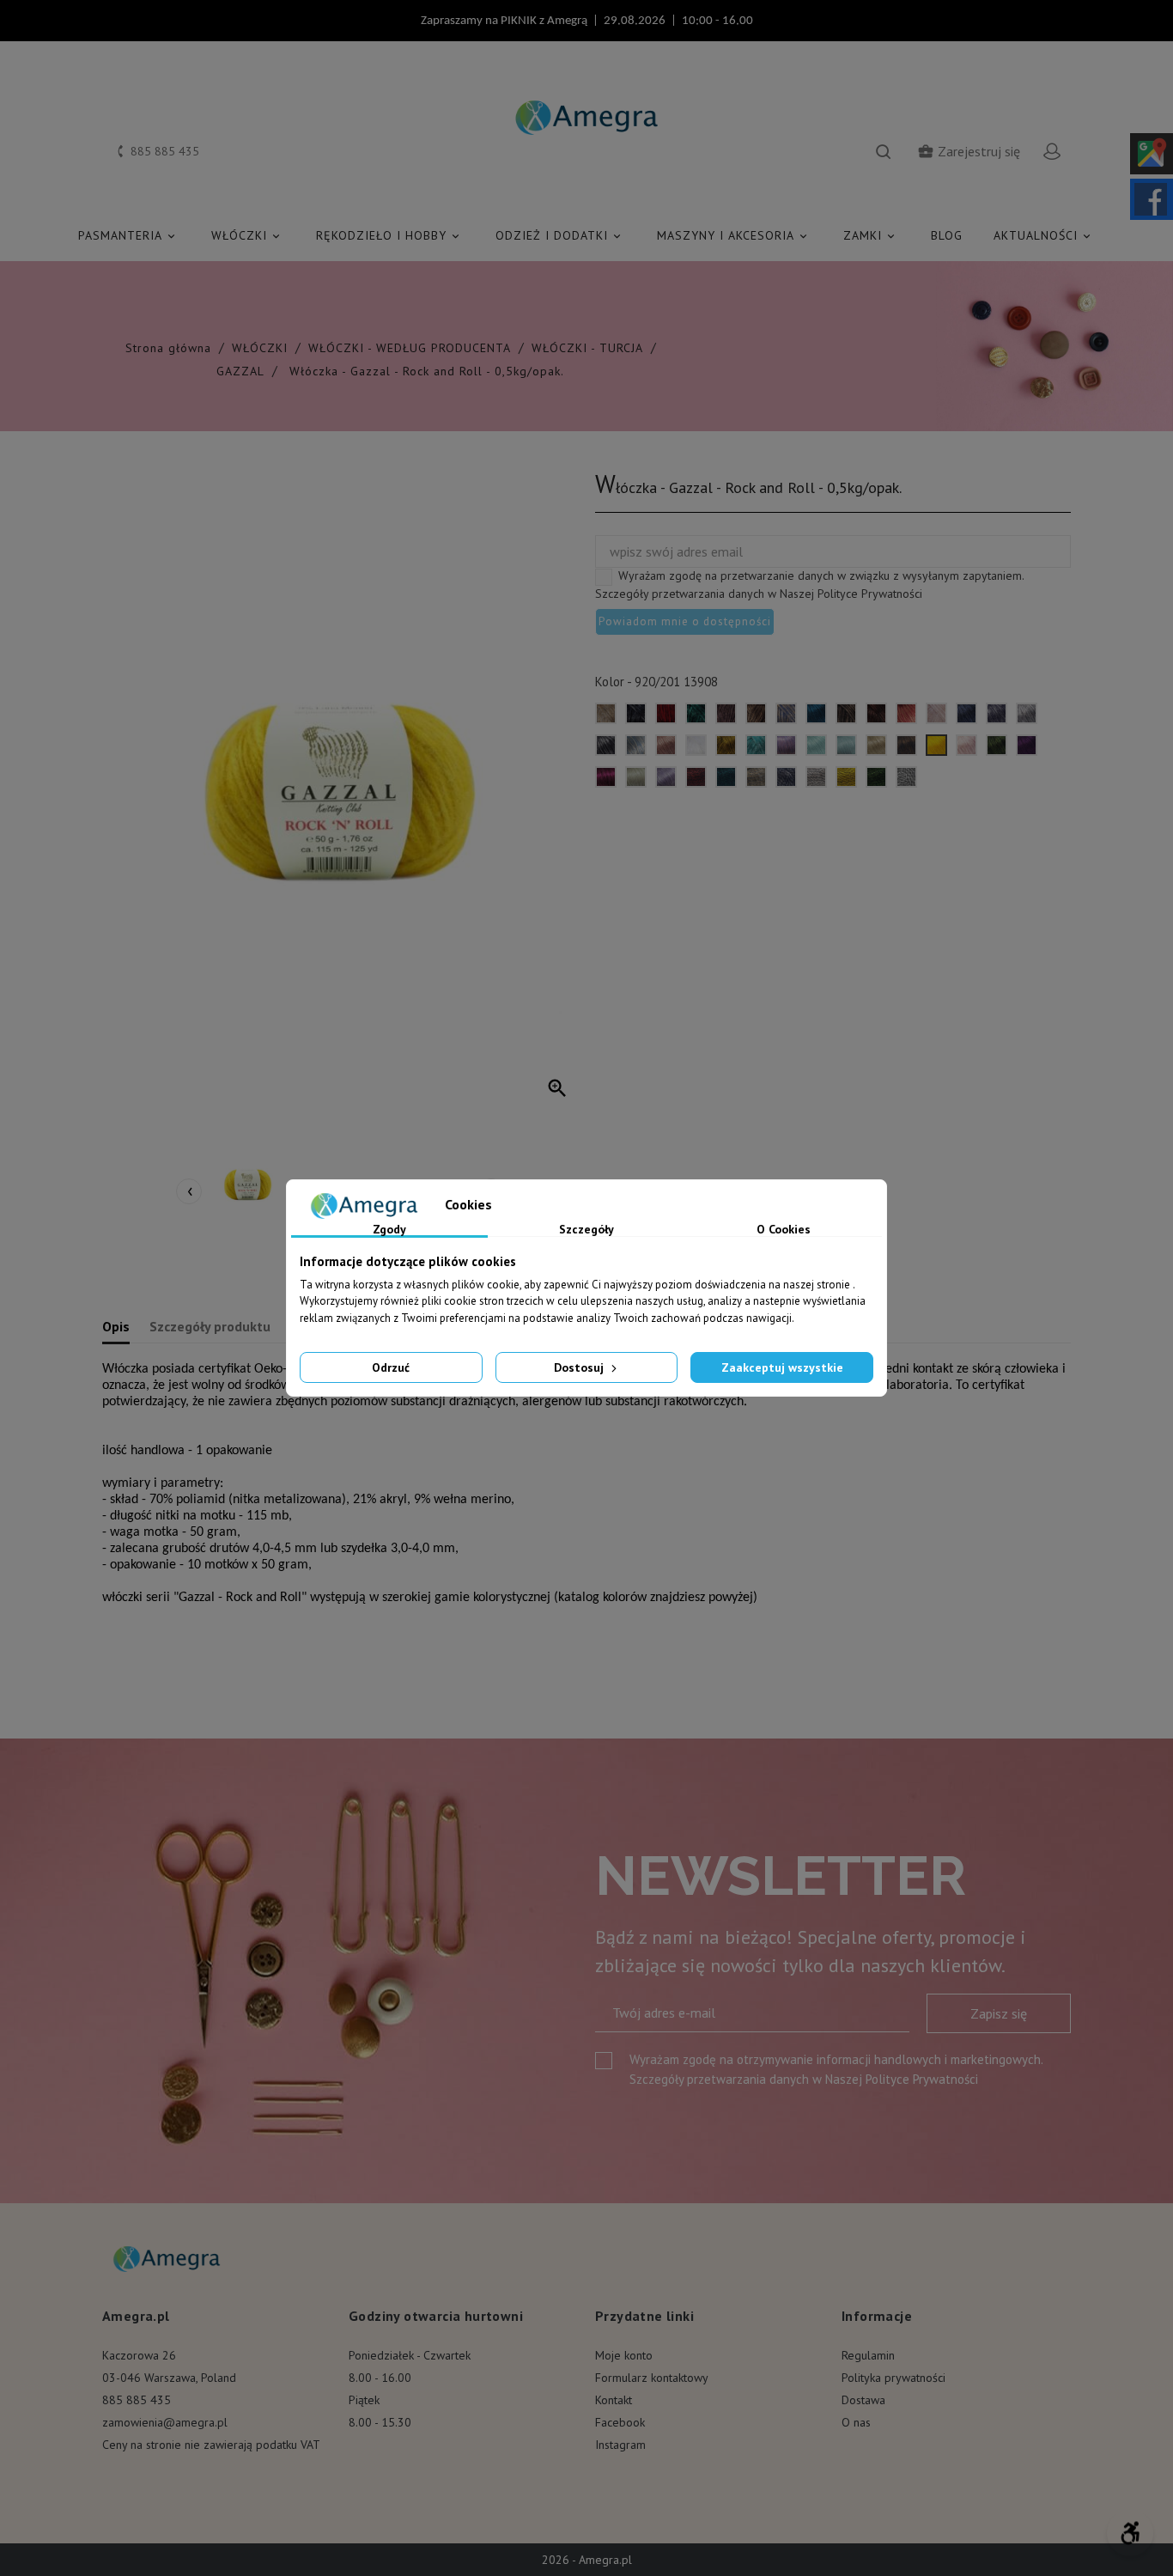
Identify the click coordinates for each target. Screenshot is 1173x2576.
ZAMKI (870, 235)
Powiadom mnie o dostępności (685, 621)
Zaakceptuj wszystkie (782, 1367)
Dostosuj (580, 1367)
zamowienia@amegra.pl (165, 2422)
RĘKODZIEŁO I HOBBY (389, 235)
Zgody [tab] (389, 1230)
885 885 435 (137, 2400)
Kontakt (614, 2400)
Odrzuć (391, 1367)
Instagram (620, 2445)
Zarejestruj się (969, 151)
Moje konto (624, 2355)
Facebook (620, 2422)
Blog (947, 235)
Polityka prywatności (893, 2378)
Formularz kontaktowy (652, 2378)
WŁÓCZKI (247, 235)
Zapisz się (999, 2013)
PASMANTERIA (128, 235)
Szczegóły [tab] (586, 1230)
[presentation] (189, 1191)
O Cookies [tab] (784, 1230)
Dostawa (863, 2400)
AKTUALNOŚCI (1043, 235)
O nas (856, 2422)
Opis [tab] (116, 1326)
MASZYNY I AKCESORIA (733, 235)
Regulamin (868, 2355)
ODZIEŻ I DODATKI (559, 235)
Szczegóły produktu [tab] (210, 1326)
